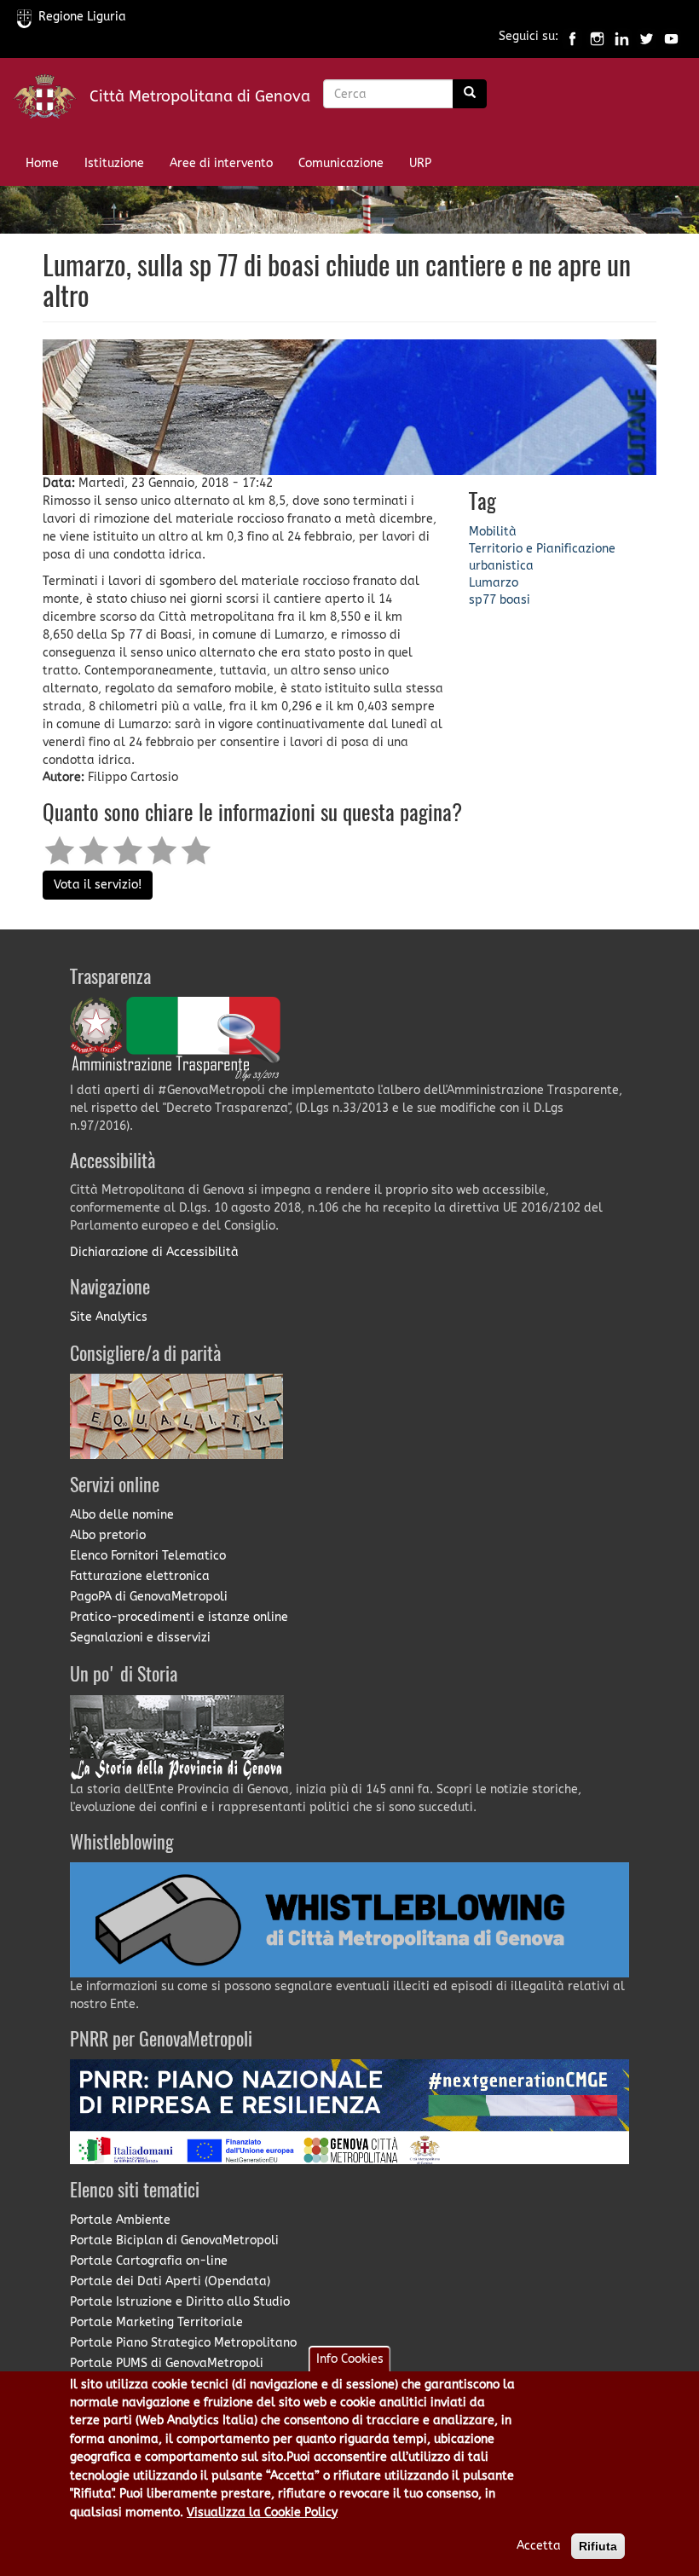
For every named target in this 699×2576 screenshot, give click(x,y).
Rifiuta (598, 2546)
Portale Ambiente (120, 2220)
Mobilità (493, 532)
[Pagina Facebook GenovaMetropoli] (572, 37)
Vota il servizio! (98, 885)
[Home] (51, 100)
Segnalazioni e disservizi (140, 1638)
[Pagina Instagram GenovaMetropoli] (597, 37)
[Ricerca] (470, 94)
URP (420, 163)
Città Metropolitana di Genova (200, 96)
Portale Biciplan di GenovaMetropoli (174, 2240)
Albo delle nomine (122, 1515)
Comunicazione (341, 163)
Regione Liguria (82, 17)
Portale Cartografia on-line (149, 2261)
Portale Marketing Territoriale (156, 2322)
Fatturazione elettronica (140, 1576)
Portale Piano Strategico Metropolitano (183, 2343)
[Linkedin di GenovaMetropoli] (622, 37)
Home (42, 163)
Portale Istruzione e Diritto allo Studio (180, 2302)
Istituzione (114, 163)
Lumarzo (494, 583)
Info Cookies (350, 2359)
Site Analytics (109, 1317)
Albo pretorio (108, 1535)
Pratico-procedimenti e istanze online (179, 1617)
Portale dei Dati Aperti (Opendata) (170, 2281)
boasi (515, 600)
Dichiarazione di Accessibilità (154, 1252)
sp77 (482, 600)
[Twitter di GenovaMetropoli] (647, 37)
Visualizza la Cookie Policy (262, 2512)
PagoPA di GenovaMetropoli (149, 1597)
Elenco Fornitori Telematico (148, 1556)
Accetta (539, 2546)
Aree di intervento (221, 163)
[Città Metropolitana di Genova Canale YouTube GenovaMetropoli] (671, 37)
